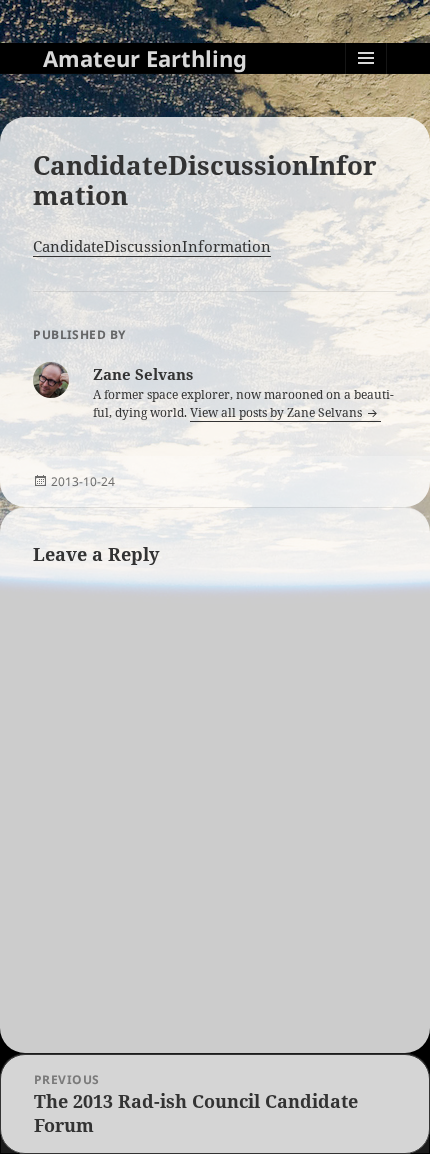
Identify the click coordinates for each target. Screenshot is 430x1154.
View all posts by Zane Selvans (277, 412)
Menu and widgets (366, 78)
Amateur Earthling (145, 58)
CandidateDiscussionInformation (152, 246)
